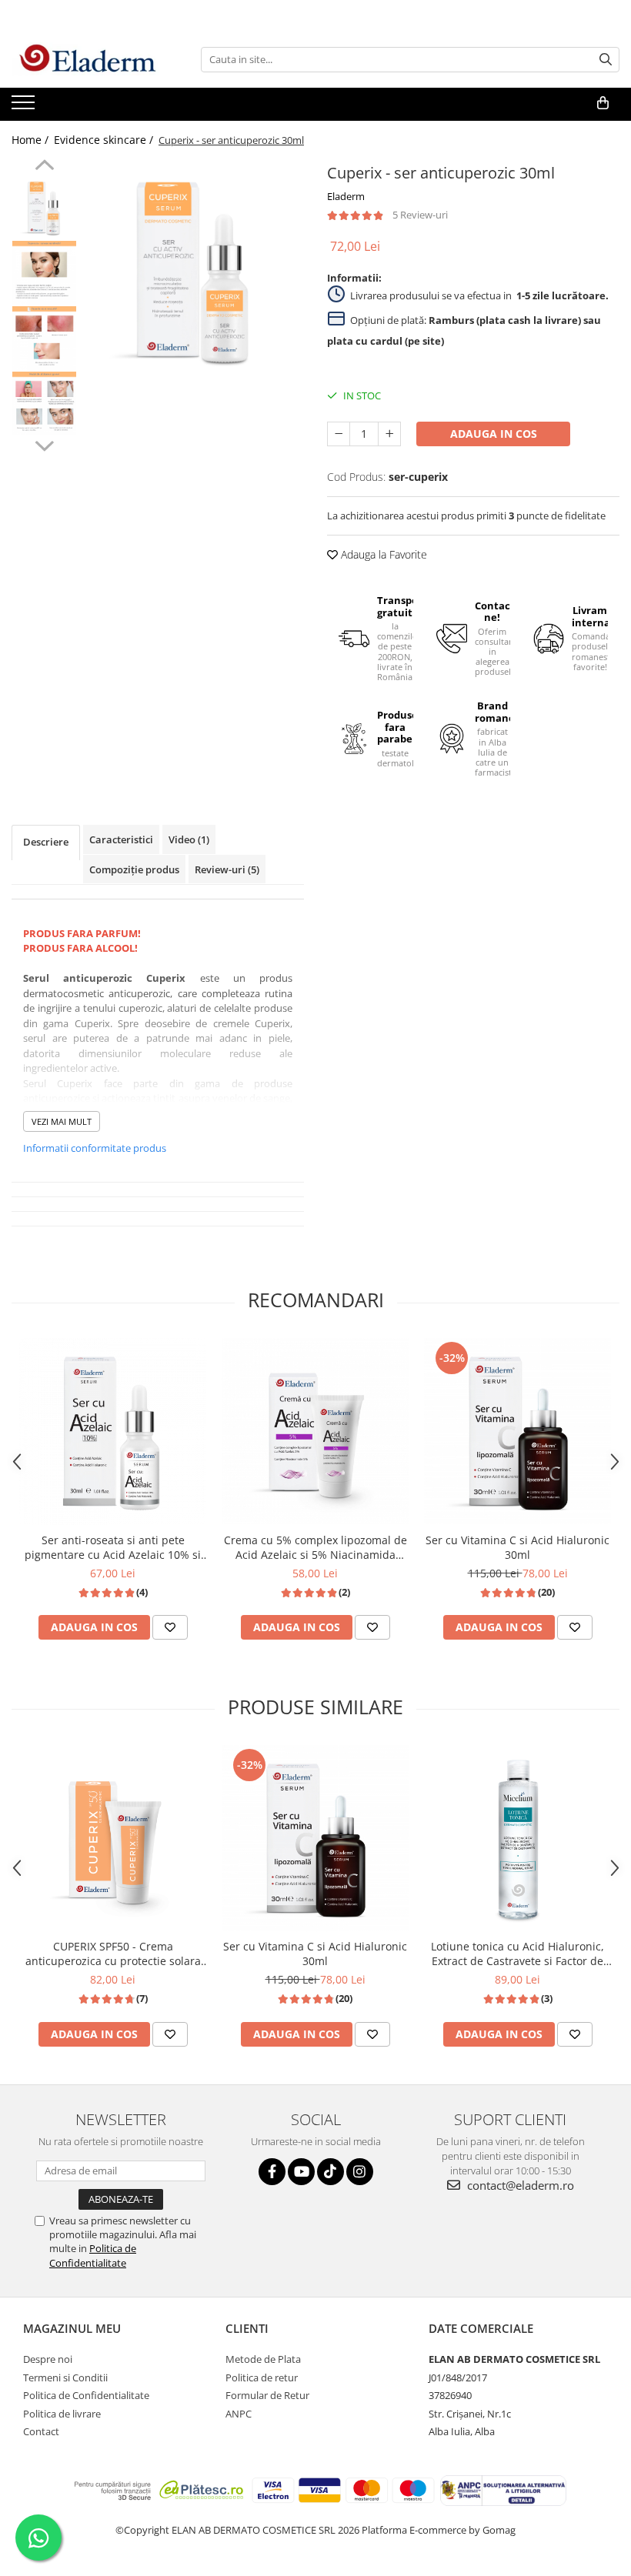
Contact (41, 2431)
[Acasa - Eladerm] (88, 59)
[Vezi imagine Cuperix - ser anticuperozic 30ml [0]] (44, 207)
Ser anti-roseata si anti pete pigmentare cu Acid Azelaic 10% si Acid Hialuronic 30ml (113, 1547)
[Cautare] (606, 60)
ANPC (239, 2414)
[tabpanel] (194, 270)
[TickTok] (331, 2172)
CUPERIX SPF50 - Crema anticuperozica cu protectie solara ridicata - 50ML (113, 1954)
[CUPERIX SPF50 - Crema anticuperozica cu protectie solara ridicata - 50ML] (113, 1838)
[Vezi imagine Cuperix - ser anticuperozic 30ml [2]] (44, 338)
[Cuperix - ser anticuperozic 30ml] (194, 270)
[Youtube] (301, 2172)
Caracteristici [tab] (121, 839)
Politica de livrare (62, 2414)
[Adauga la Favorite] (170, 1627)
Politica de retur (262, 2377)
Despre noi (48, 2359)
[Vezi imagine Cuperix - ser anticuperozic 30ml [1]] (44, 273)
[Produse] (25, 107)
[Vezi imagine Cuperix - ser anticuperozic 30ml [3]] (44, 404)
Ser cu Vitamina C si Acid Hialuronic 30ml (517, 1547)
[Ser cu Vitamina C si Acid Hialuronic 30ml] (517, 1431)
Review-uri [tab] (227, 869)
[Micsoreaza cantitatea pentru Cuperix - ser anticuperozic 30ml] (339, 434)
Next (44, 444)
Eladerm (346, 196)
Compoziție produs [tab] (134, 869)
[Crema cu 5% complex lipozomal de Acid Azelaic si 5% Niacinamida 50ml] (315, 1431)
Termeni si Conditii (65, 2377)
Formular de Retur (267, 2395)
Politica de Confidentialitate (93, 2255)
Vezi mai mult (62, 1121)
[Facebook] (272, 2172)
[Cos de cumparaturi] (603, 103)
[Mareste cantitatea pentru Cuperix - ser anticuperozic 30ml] (389, 434)
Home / (32, 140)
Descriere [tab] (46, 842)
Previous (44, 167)
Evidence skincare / (105, 140)
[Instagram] (360, 2172)
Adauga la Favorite (382, 554)
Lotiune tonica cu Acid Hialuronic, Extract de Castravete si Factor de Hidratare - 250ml (517, 1954)
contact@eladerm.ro (519, 2185)
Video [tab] (189, 839)
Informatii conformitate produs (95, 1148)
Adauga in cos (494, 434)
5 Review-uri (420, 215)
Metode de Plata (263, 2359)
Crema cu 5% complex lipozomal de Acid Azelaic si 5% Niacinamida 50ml (315, 1547)
